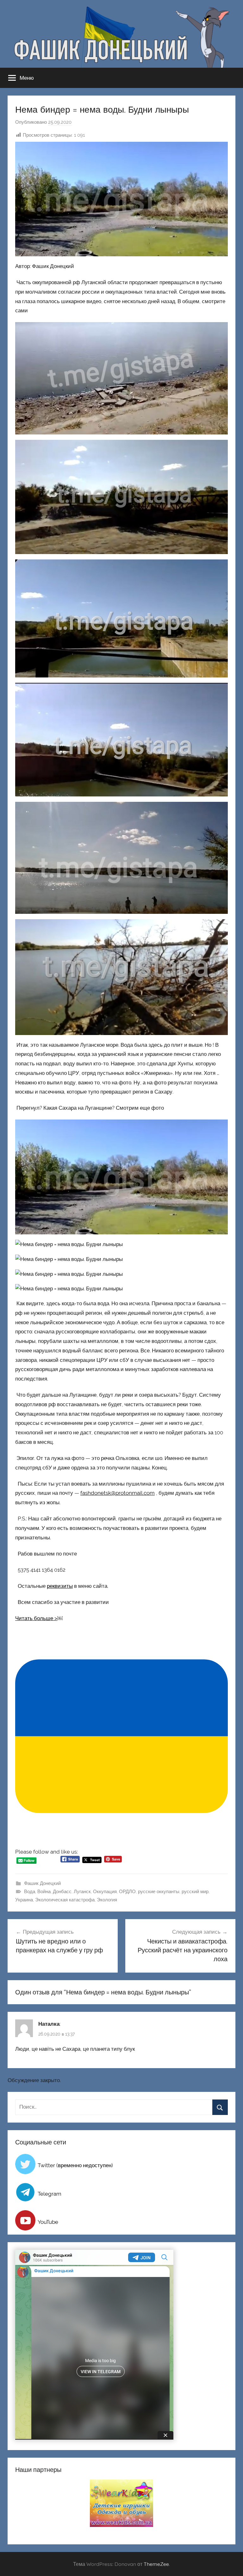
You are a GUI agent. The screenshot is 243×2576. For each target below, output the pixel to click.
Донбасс (62, 1892)
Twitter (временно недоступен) (75, 2165)
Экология (107, 1900)
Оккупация (105, 1892)
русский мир (195, 1892)
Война (44, 1892)
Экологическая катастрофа (65, 1900)
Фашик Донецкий (42, 1883)
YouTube (48, 2222)
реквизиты (60, 1586)
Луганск (82, 1892)
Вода (30, 1892)
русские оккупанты (159, 1892)
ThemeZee (156, 2564)
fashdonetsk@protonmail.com (118, 1493)
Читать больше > (36, 1618)
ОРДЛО (127, 1892)
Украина (24, 1900)
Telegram (50, 2194)
